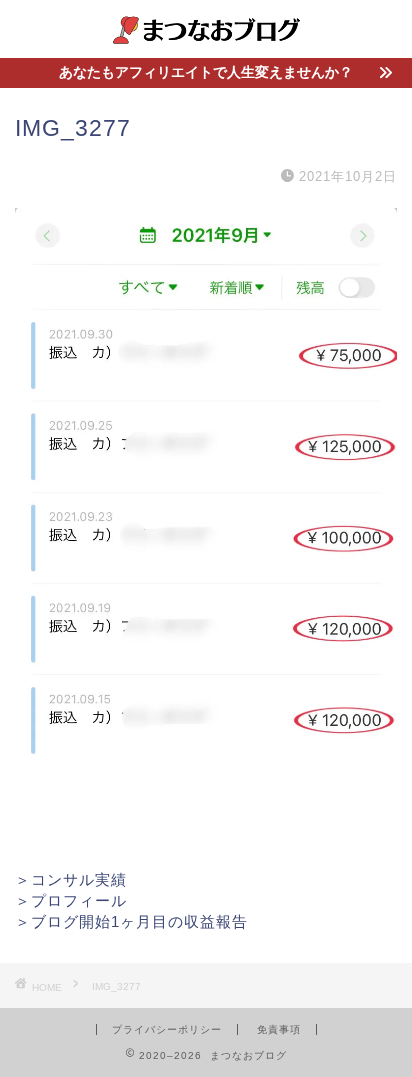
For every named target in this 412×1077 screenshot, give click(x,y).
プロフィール (79, 900)
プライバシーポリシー (167, 1029)
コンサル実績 (79, 879)
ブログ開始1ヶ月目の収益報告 (139, 921)
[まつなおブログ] (206, 42)
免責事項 (279, 1029)
